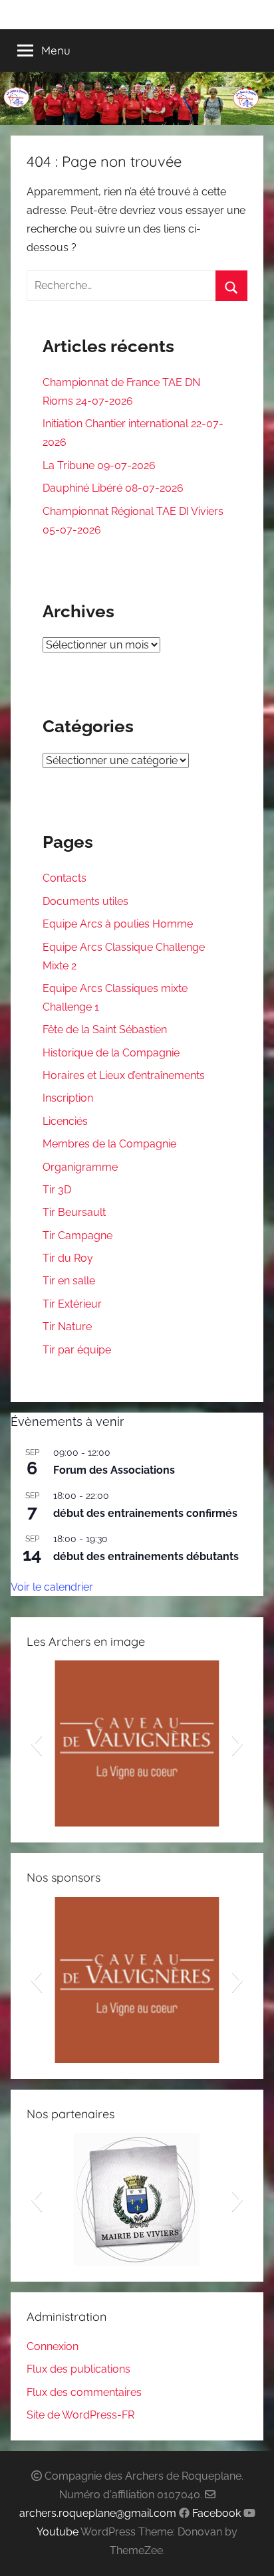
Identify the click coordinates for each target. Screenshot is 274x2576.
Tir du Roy (68, 1258)
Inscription (68, 1098)
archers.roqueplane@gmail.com (98, 2513)
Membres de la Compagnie (109, 1144)
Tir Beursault (74, 1212)
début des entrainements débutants (146, 1556)
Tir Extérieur (72, 1304)
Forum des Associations (114, 1470)
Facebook (216, 2513)
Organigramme (80, 1167)
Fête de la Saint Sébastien (105, 1030)
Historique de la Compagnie (111, 1053)
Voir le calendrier (52, 1587)
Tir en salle (69, 1281)
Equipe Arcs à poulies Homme (118, 924)
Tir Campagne (77, 1236)
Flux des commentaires (84, 2392)
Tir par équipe (77, 1350)
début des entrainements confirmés (145, 1513)
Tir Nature (67, 1327)
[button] (36, 1743)
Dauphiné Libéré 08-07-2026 (113, 488)
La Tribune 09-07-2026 (99, 465)
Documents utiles (85, 901)
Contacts (65, 878)
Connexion (53, 2346)
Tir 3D (57, 1190)
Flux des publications (78, 2369)
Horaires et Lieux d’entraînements (124, 1075)
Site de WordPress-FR (80, 2415)
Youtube (58, 2532)
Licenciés (65, 1121)
